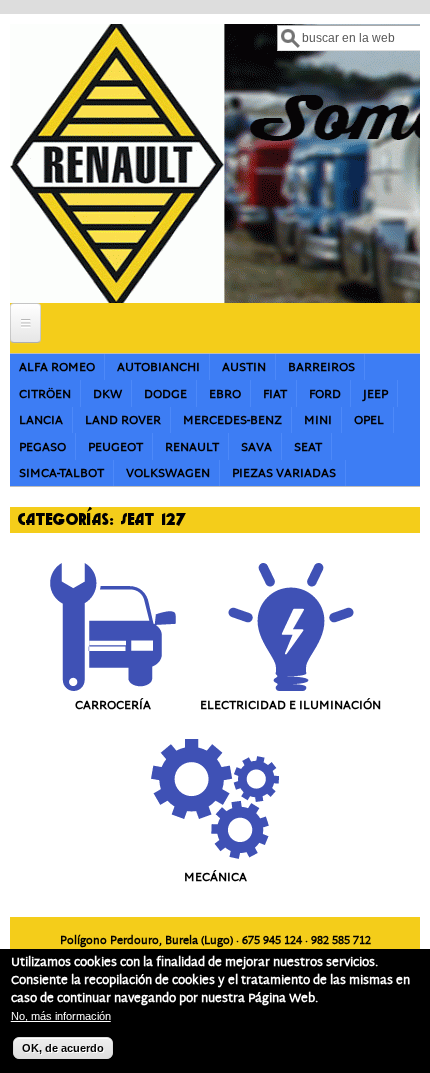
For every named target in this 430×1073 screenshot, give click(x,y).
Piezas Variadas (284, 473)
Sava (256, 447)
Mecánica (215, 877)
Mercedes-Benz (232, 420)
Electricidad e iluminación (290, 705)
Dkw (107, 394)
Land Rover (123, 420)
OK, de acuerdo (63, 1048)
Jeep (375, 394)
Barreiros (321, 367)
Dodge (165, 394)
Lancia (41, 420)
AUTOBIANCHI (158, 367)
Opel (369, 420)
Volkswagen (168, 473)
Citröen (45, 394)
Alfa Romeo (57, 367)
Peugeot (115, 447)
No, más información (61, 1016)
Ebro (225, 394)
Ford (325, 394)
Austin (244, 367)
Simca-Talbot (61, 473)
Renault (192, 447)
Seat (308, 447)
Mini (318, 420)
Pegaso (42, 447)
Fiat (275, 394)
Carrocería (113, 705)
